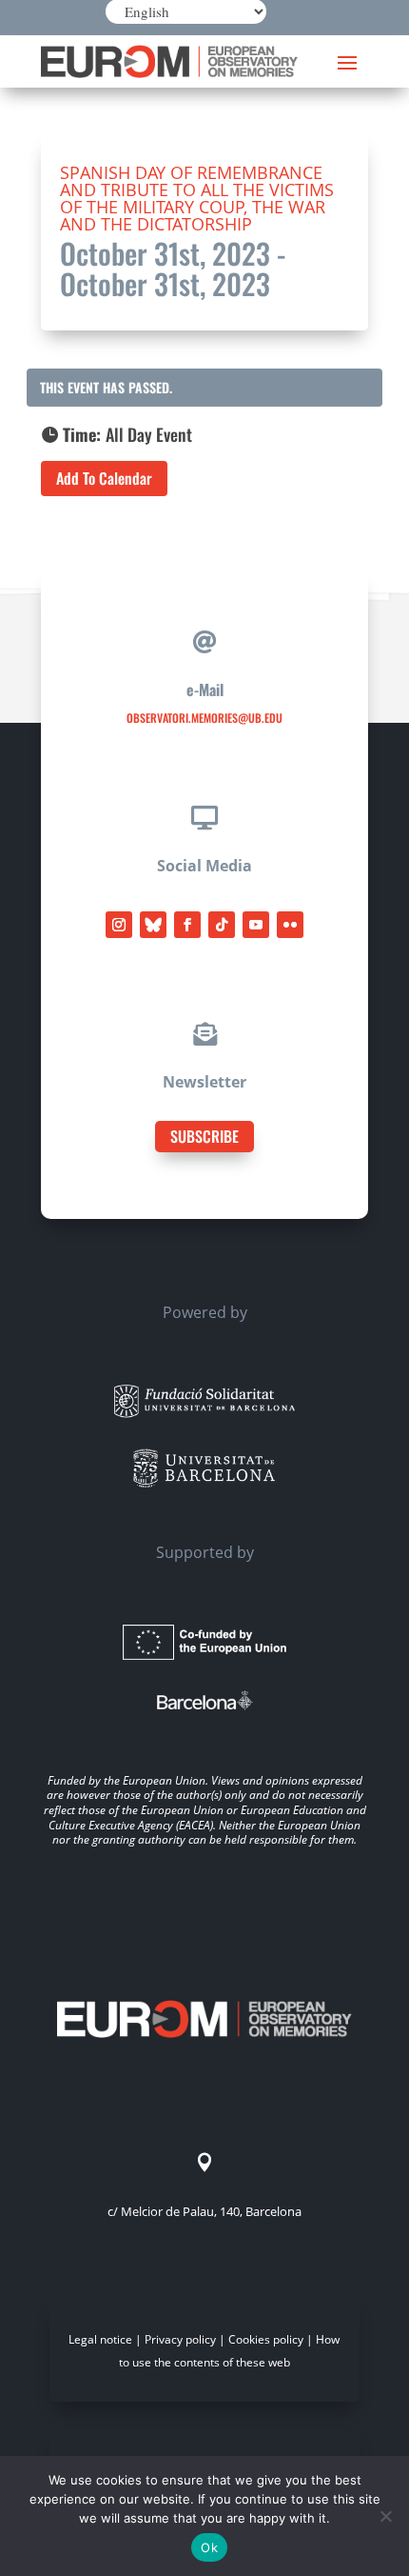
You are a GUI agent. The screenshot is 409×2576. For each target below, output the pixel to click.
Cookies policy (266, 2339)
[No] (385, 2516)
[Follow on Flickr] (290, 925)
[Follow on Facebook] (187, 925)
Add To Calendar (104, 478)
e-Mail (205, 689)
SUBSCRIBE (204, 1136)
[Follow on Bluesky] (153, 925)
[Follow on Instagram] (119, 925)
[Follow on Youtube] (256, 925)
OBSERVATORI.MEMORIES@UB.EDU (204, 718)
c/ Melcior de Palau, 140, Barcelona (204, 2211)
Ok (209, 2547)
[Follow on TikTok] (222, 925)
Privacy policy (180, 2339)
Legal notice (100, 2339)
